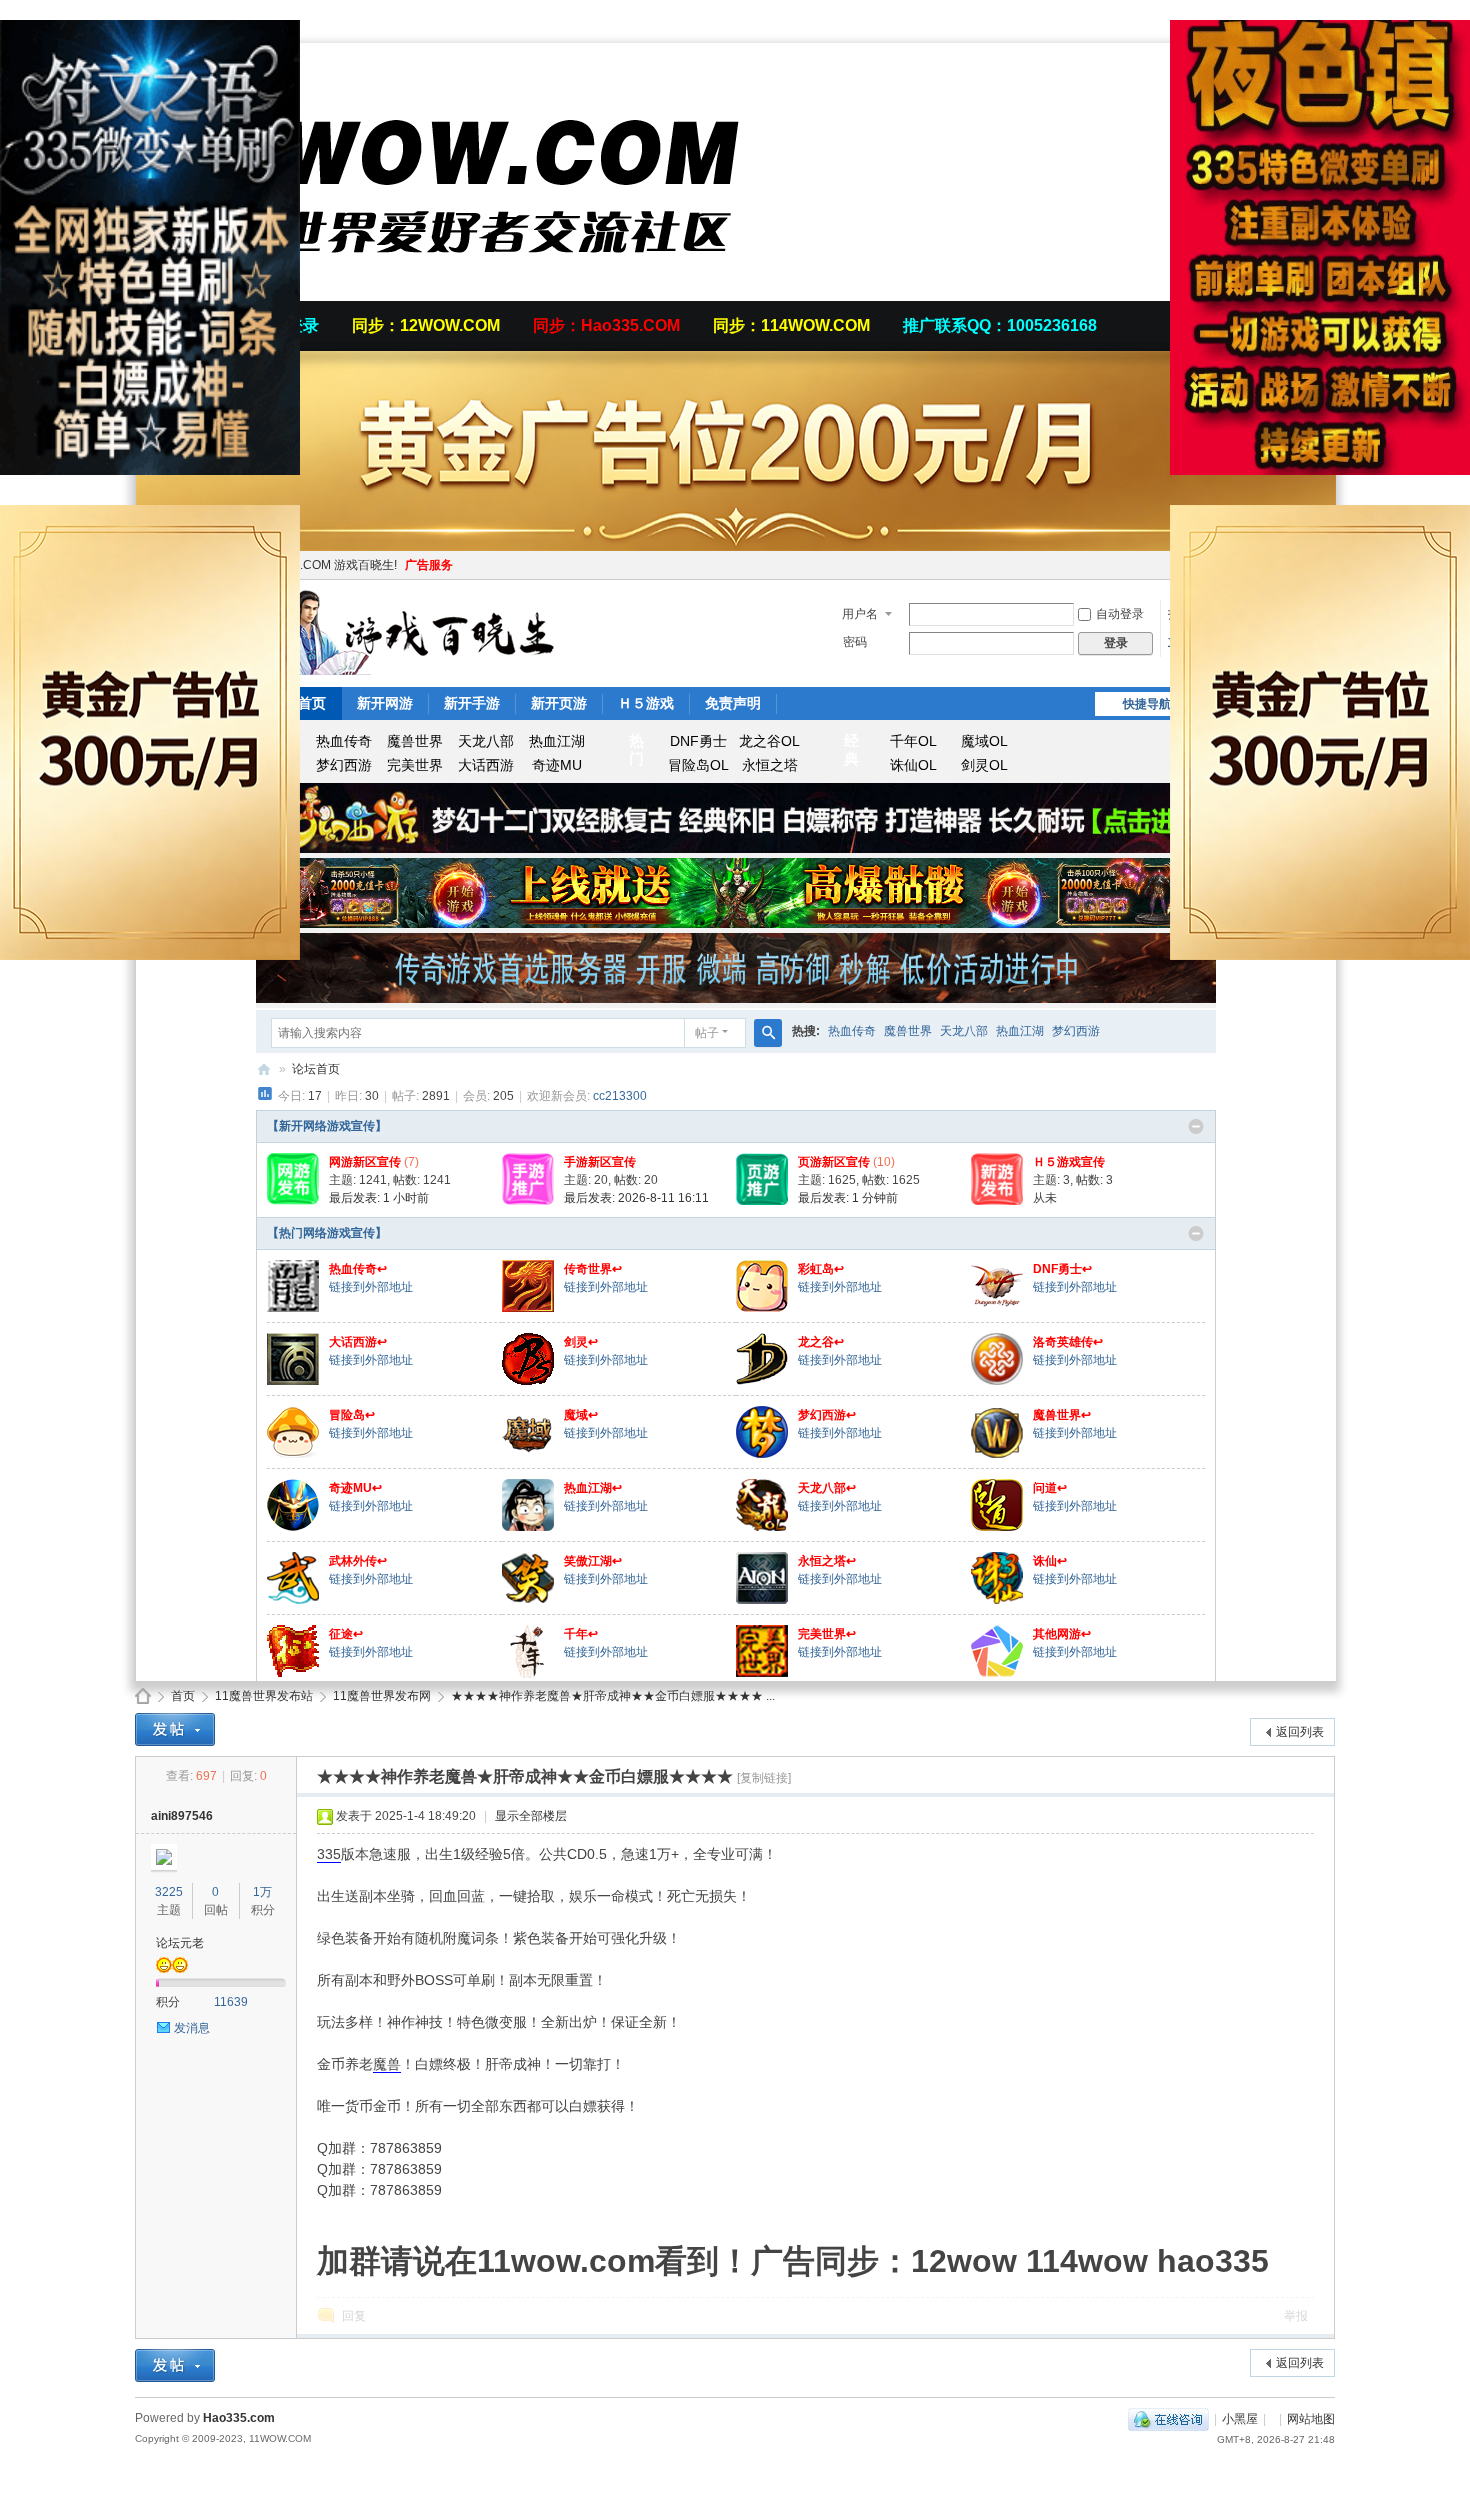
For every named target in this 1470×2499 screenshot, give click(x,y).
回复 (354, 2316)
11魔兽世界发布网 (382, 1696)
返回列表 (1300, 1732)
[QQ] (1168, 2419)
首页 (183, 1696)
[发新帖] (175, 1729)
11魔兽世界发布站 (264, 1696)
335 (329, 1854)
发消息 (192, 2028)
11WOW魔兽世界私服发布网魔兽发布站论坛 (143, 1696)
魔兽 (387, 2064)
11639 (231, 2002)
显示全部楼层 (531, 1816)
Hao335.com (239, 2418)
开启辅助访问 (1330, 14)
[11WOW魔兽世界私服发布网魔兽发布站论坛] (455, 289)
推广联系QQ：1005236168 (1000, 325)
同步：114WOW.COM (791, 325)
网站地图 (1311, 2419)
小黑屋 (1240, 2419)
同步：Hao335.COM (606, 325)
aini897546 (182, 1816)
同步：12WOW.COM (426, 325)
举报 (1296, 2316)
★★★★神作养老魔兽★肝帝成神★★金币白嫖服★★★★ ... (613, 1696)
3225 (169, 1892)
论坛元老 (180, 1943)
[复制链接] (764, 1778)
